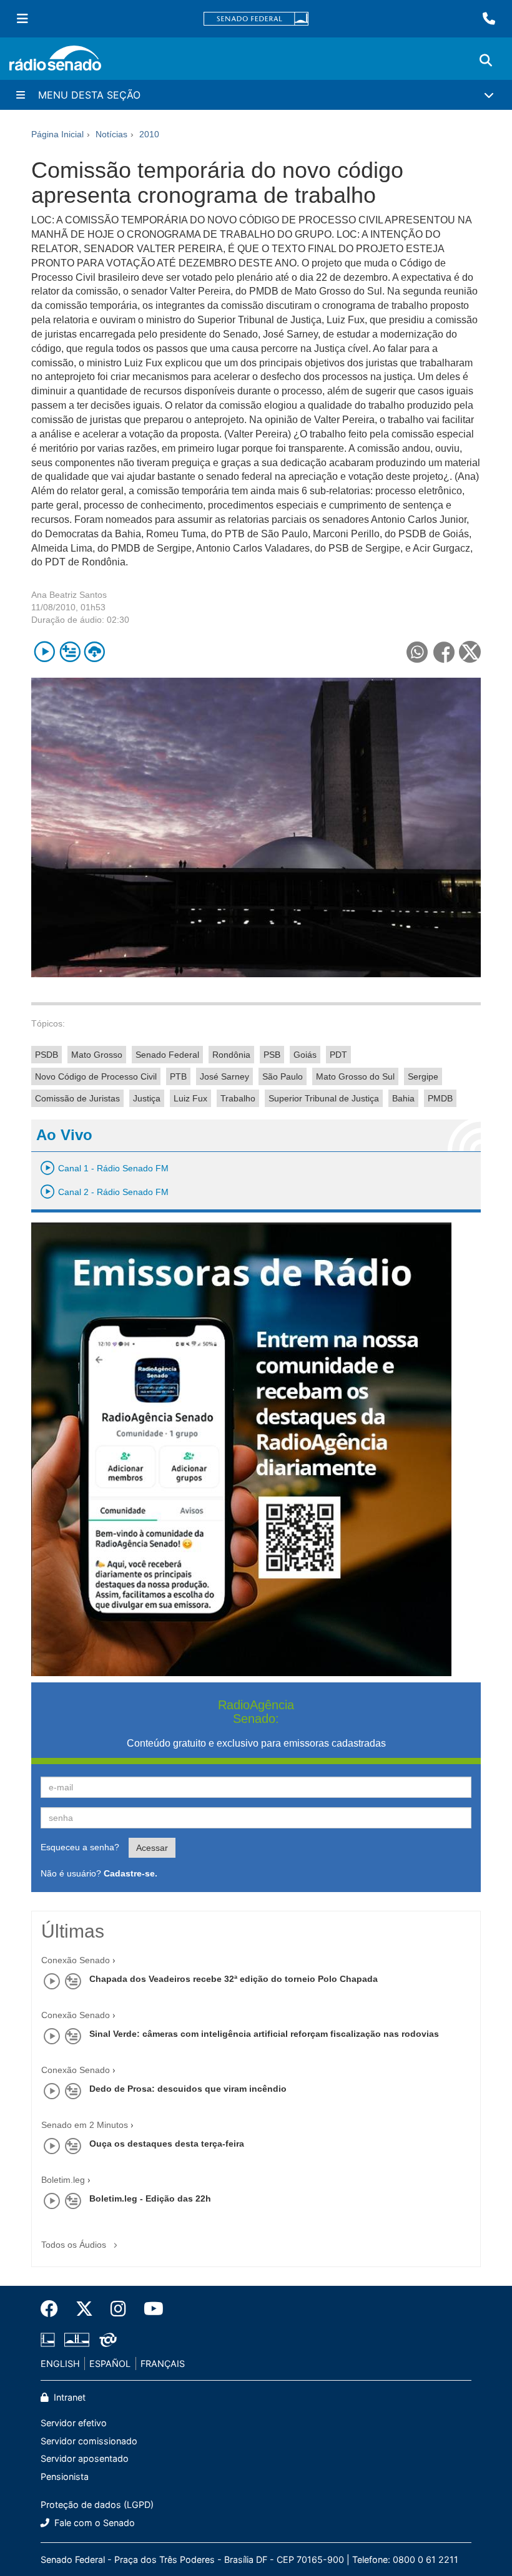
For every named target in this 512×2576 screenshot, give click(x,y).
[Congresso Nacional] (77, 2339)
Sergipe (423, 1076)
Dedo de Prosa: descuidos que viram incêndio (188, 2089)
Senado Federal (167, 1055)
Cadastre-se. (130, 1873)
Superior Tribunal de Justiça (324, 1098)
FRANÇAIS (163, 2364)
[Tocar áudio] (45, 652)
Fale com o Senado (93, 2523)
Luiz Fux (190, 1098)
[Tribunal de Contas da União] (106, 2339)
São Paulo (283, 1076)
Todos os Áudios (75, 2245)
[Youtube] (149, 2309)
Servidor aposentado (85, 2458)
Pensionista (65, 2476)
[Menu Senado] (22, 19)
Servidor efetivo (74, 2423)
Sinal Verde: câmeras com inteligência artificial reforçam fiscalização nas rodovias (264, 2034)
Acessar (152, 1848)
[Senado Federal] (256, 19)
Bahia (403, 1098)
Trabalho (238, 1098)
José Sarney (224, 1076)
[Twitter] (84, 2309)
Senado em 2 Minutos (85, 2125)
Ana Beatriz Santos (69, 595)
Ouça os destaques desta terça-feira (167, 2144)
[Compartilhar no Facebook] (444, 652)
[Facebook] (54, 2309)
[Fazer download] (95, 652)
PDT (338, 1055)
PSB (272, 1055)
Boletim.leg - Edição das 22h (150, 2198)
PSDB (47, 1055)
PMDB (440, 1098)
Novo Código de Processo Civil (96, 1076)
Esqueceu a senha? (80, 1847)
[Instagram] (118, 2309)
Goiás (305, 1055)
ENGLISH (60, 2364)
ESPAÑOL (110, 2364)
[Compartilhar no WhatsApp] (417, 652)
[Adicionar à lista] (70, 652)
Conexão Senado (76, 1960)
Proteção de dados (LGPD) (97, 2505)
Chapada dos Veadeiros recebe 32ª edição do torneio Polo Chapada (234, 1979)
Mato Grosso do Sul (355, 1076)
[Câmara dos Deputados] (50, 2339)
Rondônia (231, 1055)
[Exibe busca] (486, 61)
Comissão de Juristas (77, 1098)
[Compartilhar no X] (470, 652)
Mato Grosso (97, 1055)
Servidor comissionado (89, 2441)
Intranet (68, 2397)
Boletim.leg (63, 2180)
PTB (178, 1076)
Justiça (147, 1098)
